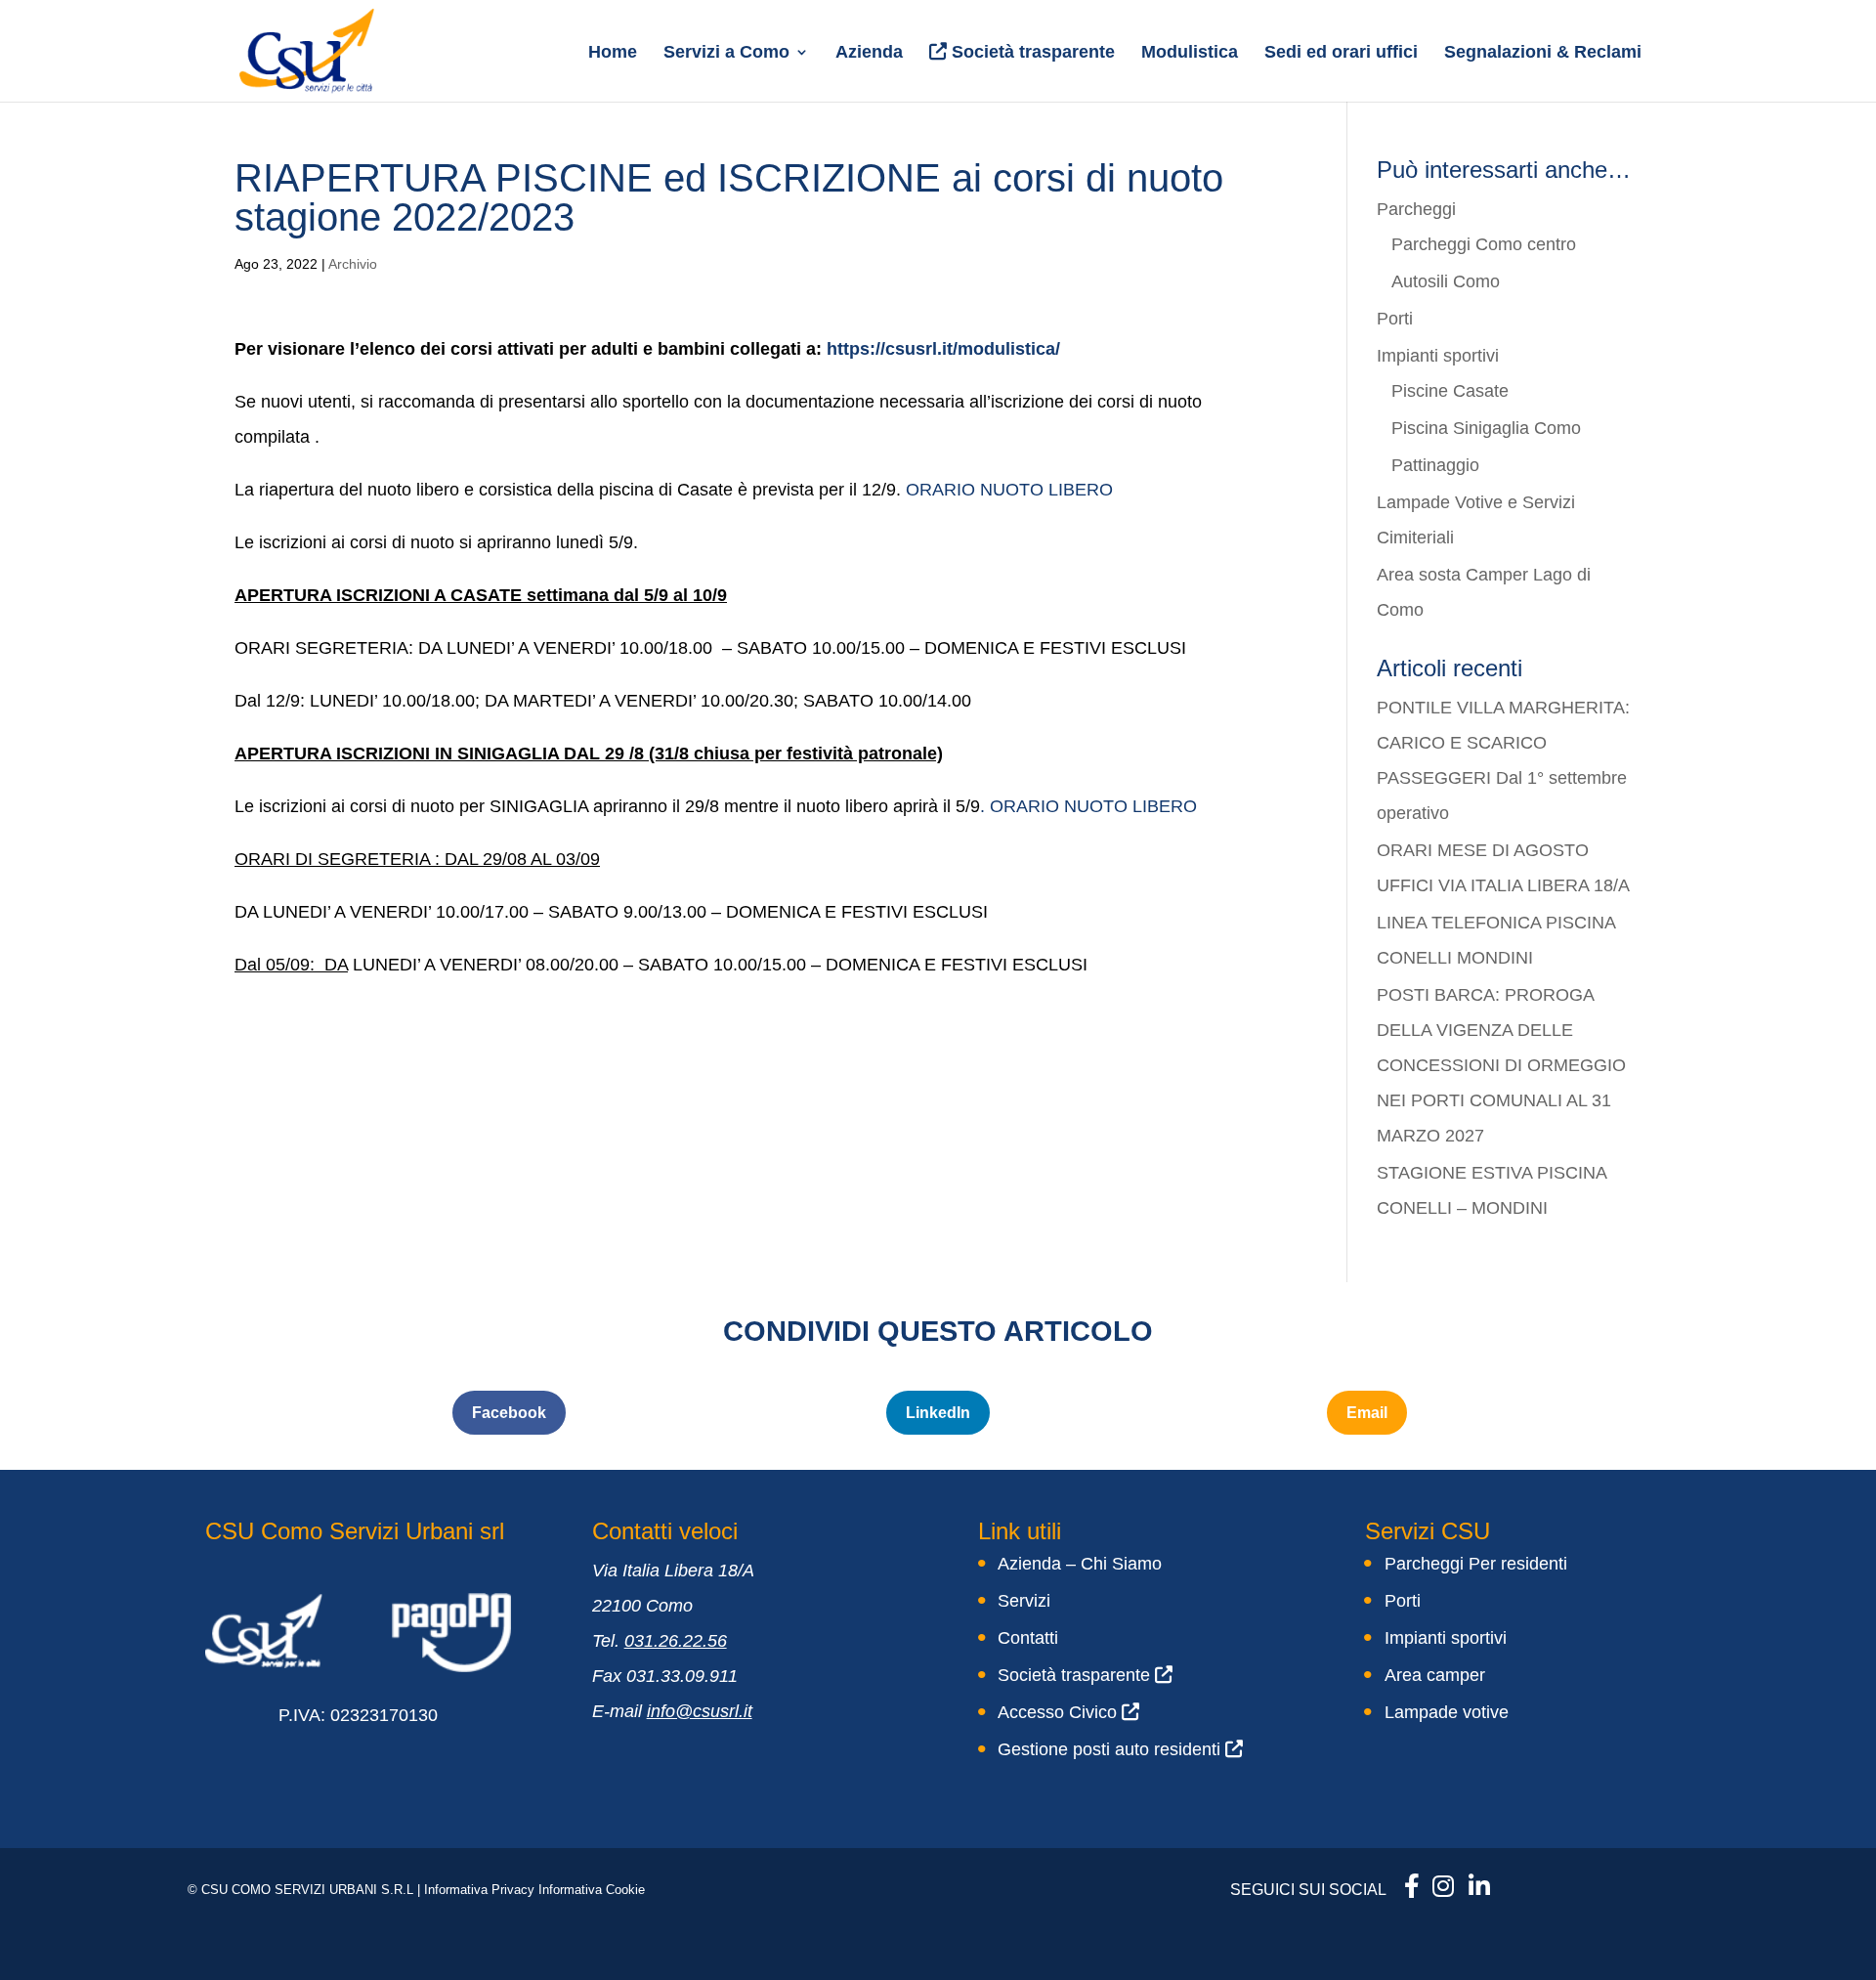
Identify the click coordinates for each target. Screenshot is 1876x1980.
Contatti (1028, 1638)
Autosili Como (1446, 281)
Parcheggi (1416, 209)
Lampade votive (1447, 1712)
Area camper (1435, 1675)
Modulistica (1190, 53)
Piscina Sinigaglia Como (1486, 428)
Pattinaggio (1435, 465)
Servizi (1024, 1601)
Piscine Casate (1450, 391)
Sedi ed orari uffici (1341, 53)
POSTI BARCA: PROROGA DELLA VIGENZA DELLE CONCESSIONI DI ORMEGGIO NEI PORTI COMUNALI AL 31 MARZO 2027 (1501, 1065)
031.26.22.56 (676, 1641)
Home (613, 53)
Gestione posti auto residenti (1111, 1749)
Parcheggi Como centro (1484, 244)
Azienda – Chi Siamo (1080, 1564)
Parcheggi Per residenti (1476, 1564)
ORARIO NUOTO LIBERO (1007, 490)
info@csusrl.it (700, 1711)
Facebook (509, 1413)
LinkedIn (938, 1413)
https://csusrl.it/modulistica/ (943, 349)
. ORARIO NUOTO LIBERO (1091, 806)
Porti (1395, 319)
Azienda (869, 53)
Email (1367, 1413)
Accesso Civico (1060, 1712)
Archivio (353, 264)
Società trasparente (1031, 52)
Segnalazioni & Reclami (1543, 53)
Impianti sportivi (1438, 356)
